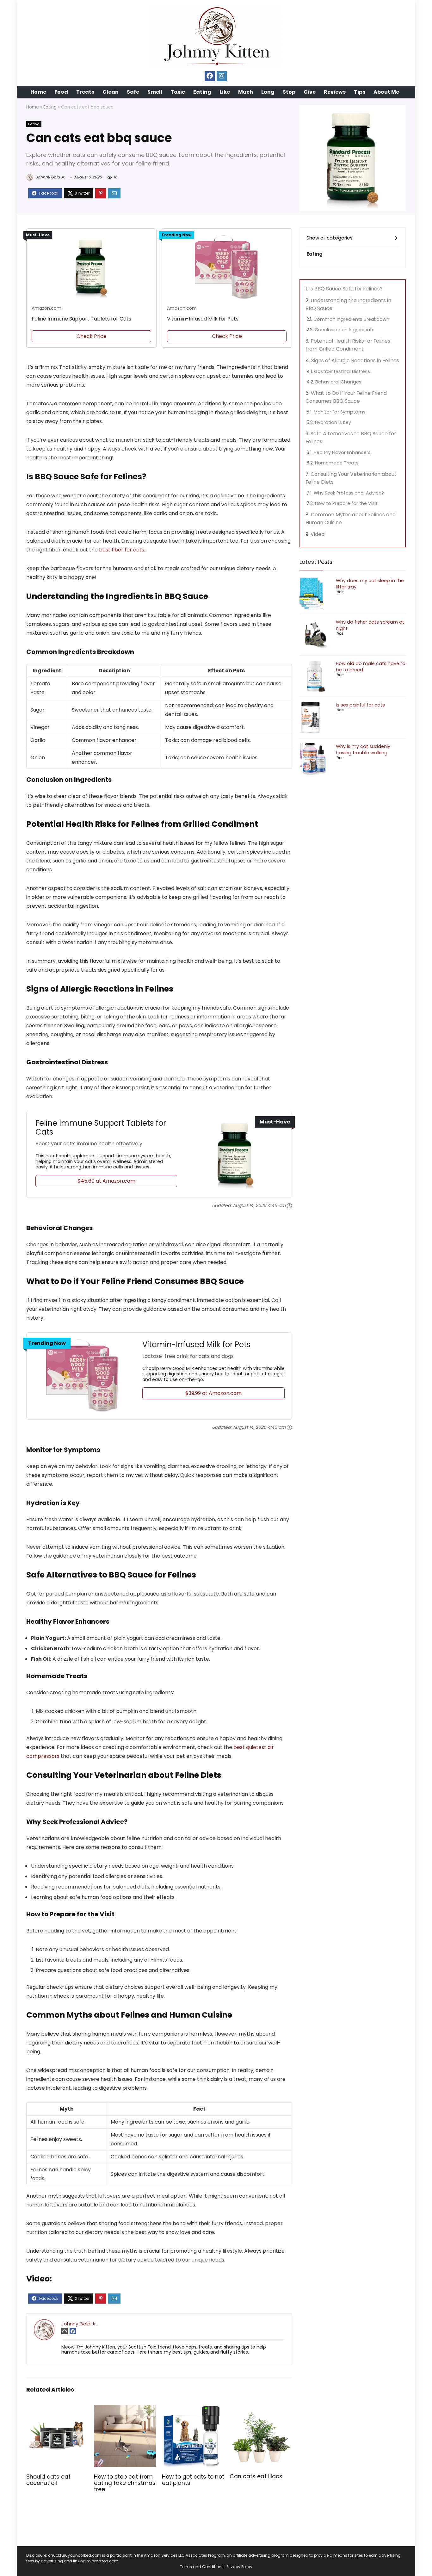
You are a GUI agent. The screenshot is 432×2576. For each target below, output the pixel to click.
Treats (85, 92)
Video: (318, 534)
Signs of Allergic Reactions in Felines (355, 361)
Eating (202, 92)
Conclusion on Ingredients (345, 330)
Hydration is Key (333, 422)
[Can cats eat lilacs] (261, 2409)
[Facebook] (210, 76)
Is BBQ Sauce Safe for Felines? (346, 289)
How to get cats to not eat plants (193, 2480)
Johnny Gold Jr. (50, 177)
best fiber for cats (122, 550)
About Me (386, 92)
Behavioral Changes (338, 382)
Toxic (178, 92)
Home (38, 92)
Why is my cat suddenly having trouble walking (363, 750)
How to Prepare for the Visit (346, 503)
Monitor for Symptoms (340, 412)
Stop (289, 92)
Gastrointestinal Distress (342, 371)
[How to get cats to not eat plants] (193, 2409)
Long (268, 92)
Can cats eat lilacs (256, 2476)
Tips (360, 92)
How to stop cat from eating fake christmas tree (125, 2483)
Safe (133, 92)
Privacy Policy (239, 2567)
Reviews (335, 92)
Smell (155, 92)
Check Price (92, 336)
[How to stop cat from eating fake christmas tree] (125, 2409)
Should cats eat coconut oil (48, 2480)
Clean (111, 92)
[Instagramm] (222, 76)
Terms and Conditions (202, 2567)
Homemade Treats (337, 463)
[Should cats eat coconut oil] (57, 2409)
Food (61, 92)
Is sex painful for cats (360, 705)
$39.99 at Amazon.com (213, 1393)
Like (225, 92)
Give (310, 92)
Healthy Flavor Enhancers (342, 452)
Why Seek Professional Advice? (349, 493)
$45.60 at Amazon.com (106, 1181)
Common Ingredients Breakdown (351, 319)
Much (246, 92)
